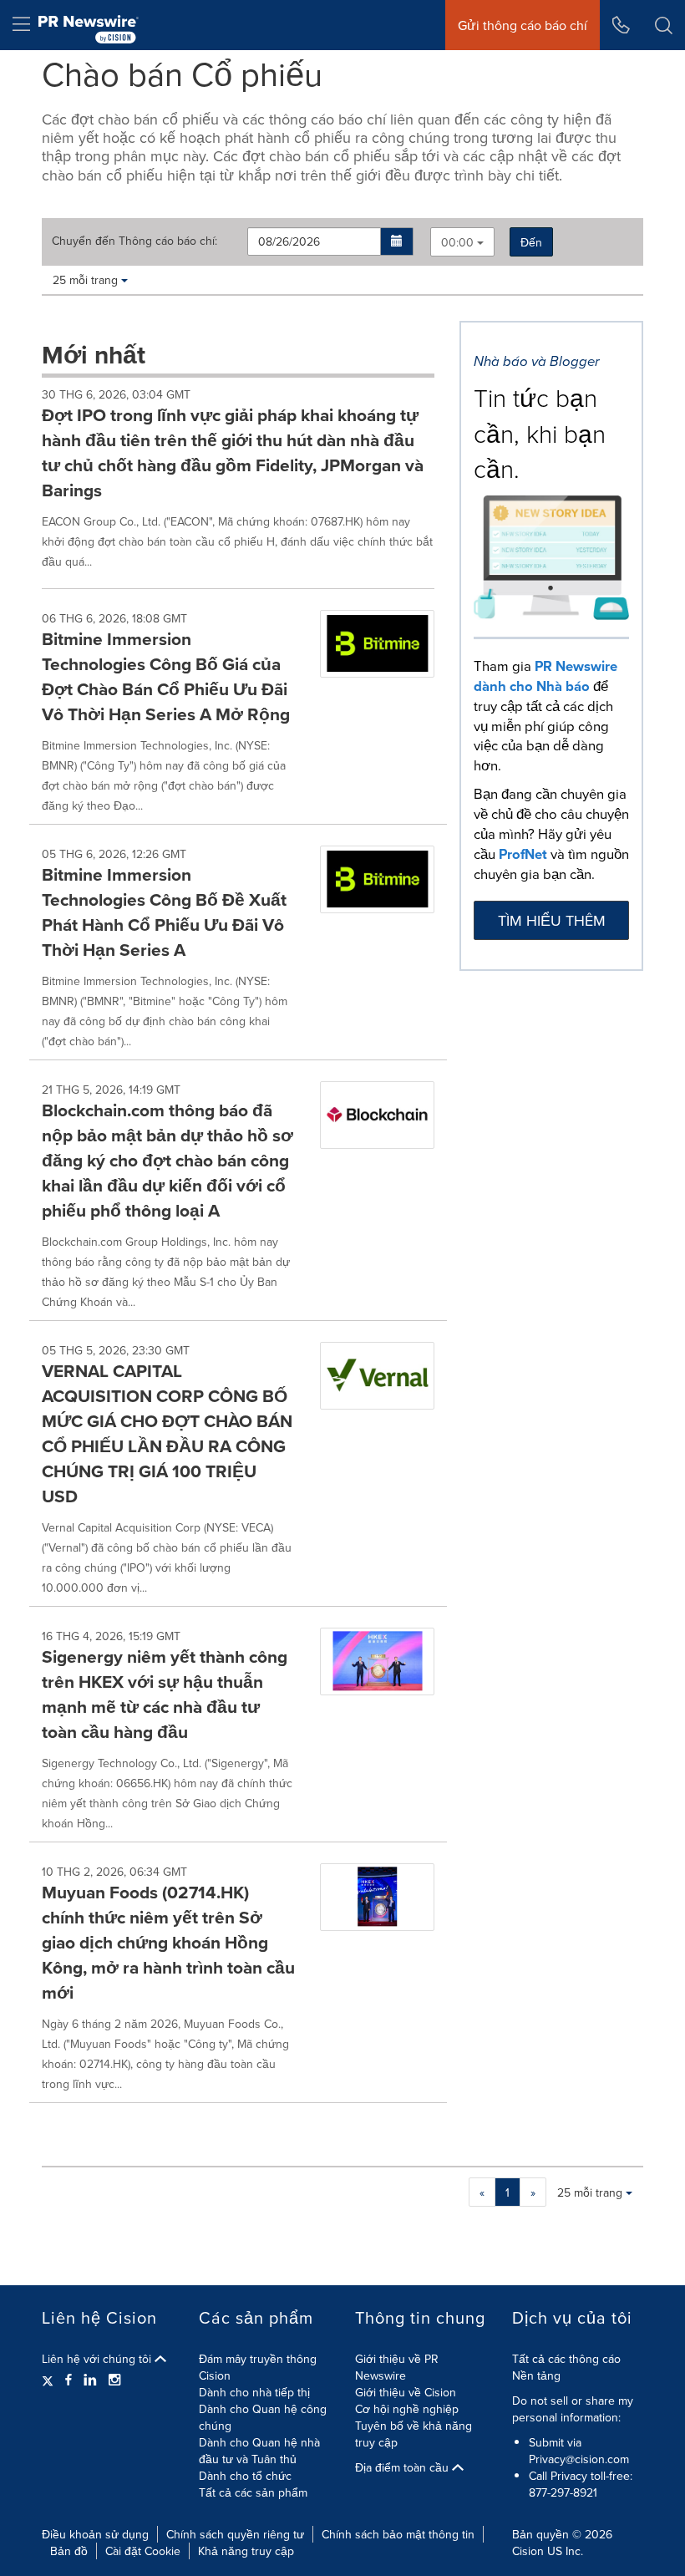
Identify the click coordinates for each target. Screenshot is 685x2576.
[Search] (664, 25)
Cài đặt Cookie (143, 2551)
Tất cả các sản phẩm (253, 2492)
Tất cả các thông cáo (566, 2359)
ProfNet (523, 854)
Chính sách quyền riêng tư (235, 2534)
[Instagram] (114, 2380)
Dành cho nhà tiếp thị (254, 2392)
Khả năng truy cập (246, 2551)
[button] (397, 241)
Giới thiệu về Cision (406, 2392)
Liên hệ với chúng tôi (98, 2359)
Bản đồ (69, 2551)
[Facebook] (68, 2380)
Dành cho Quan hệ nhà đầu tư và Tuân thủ (259, 2451)
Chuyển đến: (134, 241)
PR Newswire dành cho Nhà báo (545, 676)
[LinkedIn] (90, 2380)
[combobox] (462, 242)
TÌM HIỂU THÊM (552, 920)
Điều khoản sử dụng (95, 2534)
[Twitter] (50, 2380)
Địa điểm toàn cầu (403, 2467)
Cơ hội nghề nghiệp (407, 2409)
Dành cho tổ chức (245, 2476)
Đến (531, 242)
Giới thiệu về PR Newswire (397, 2367)
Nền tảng (536, 2375)
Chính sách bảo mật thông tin (398, 2534)
